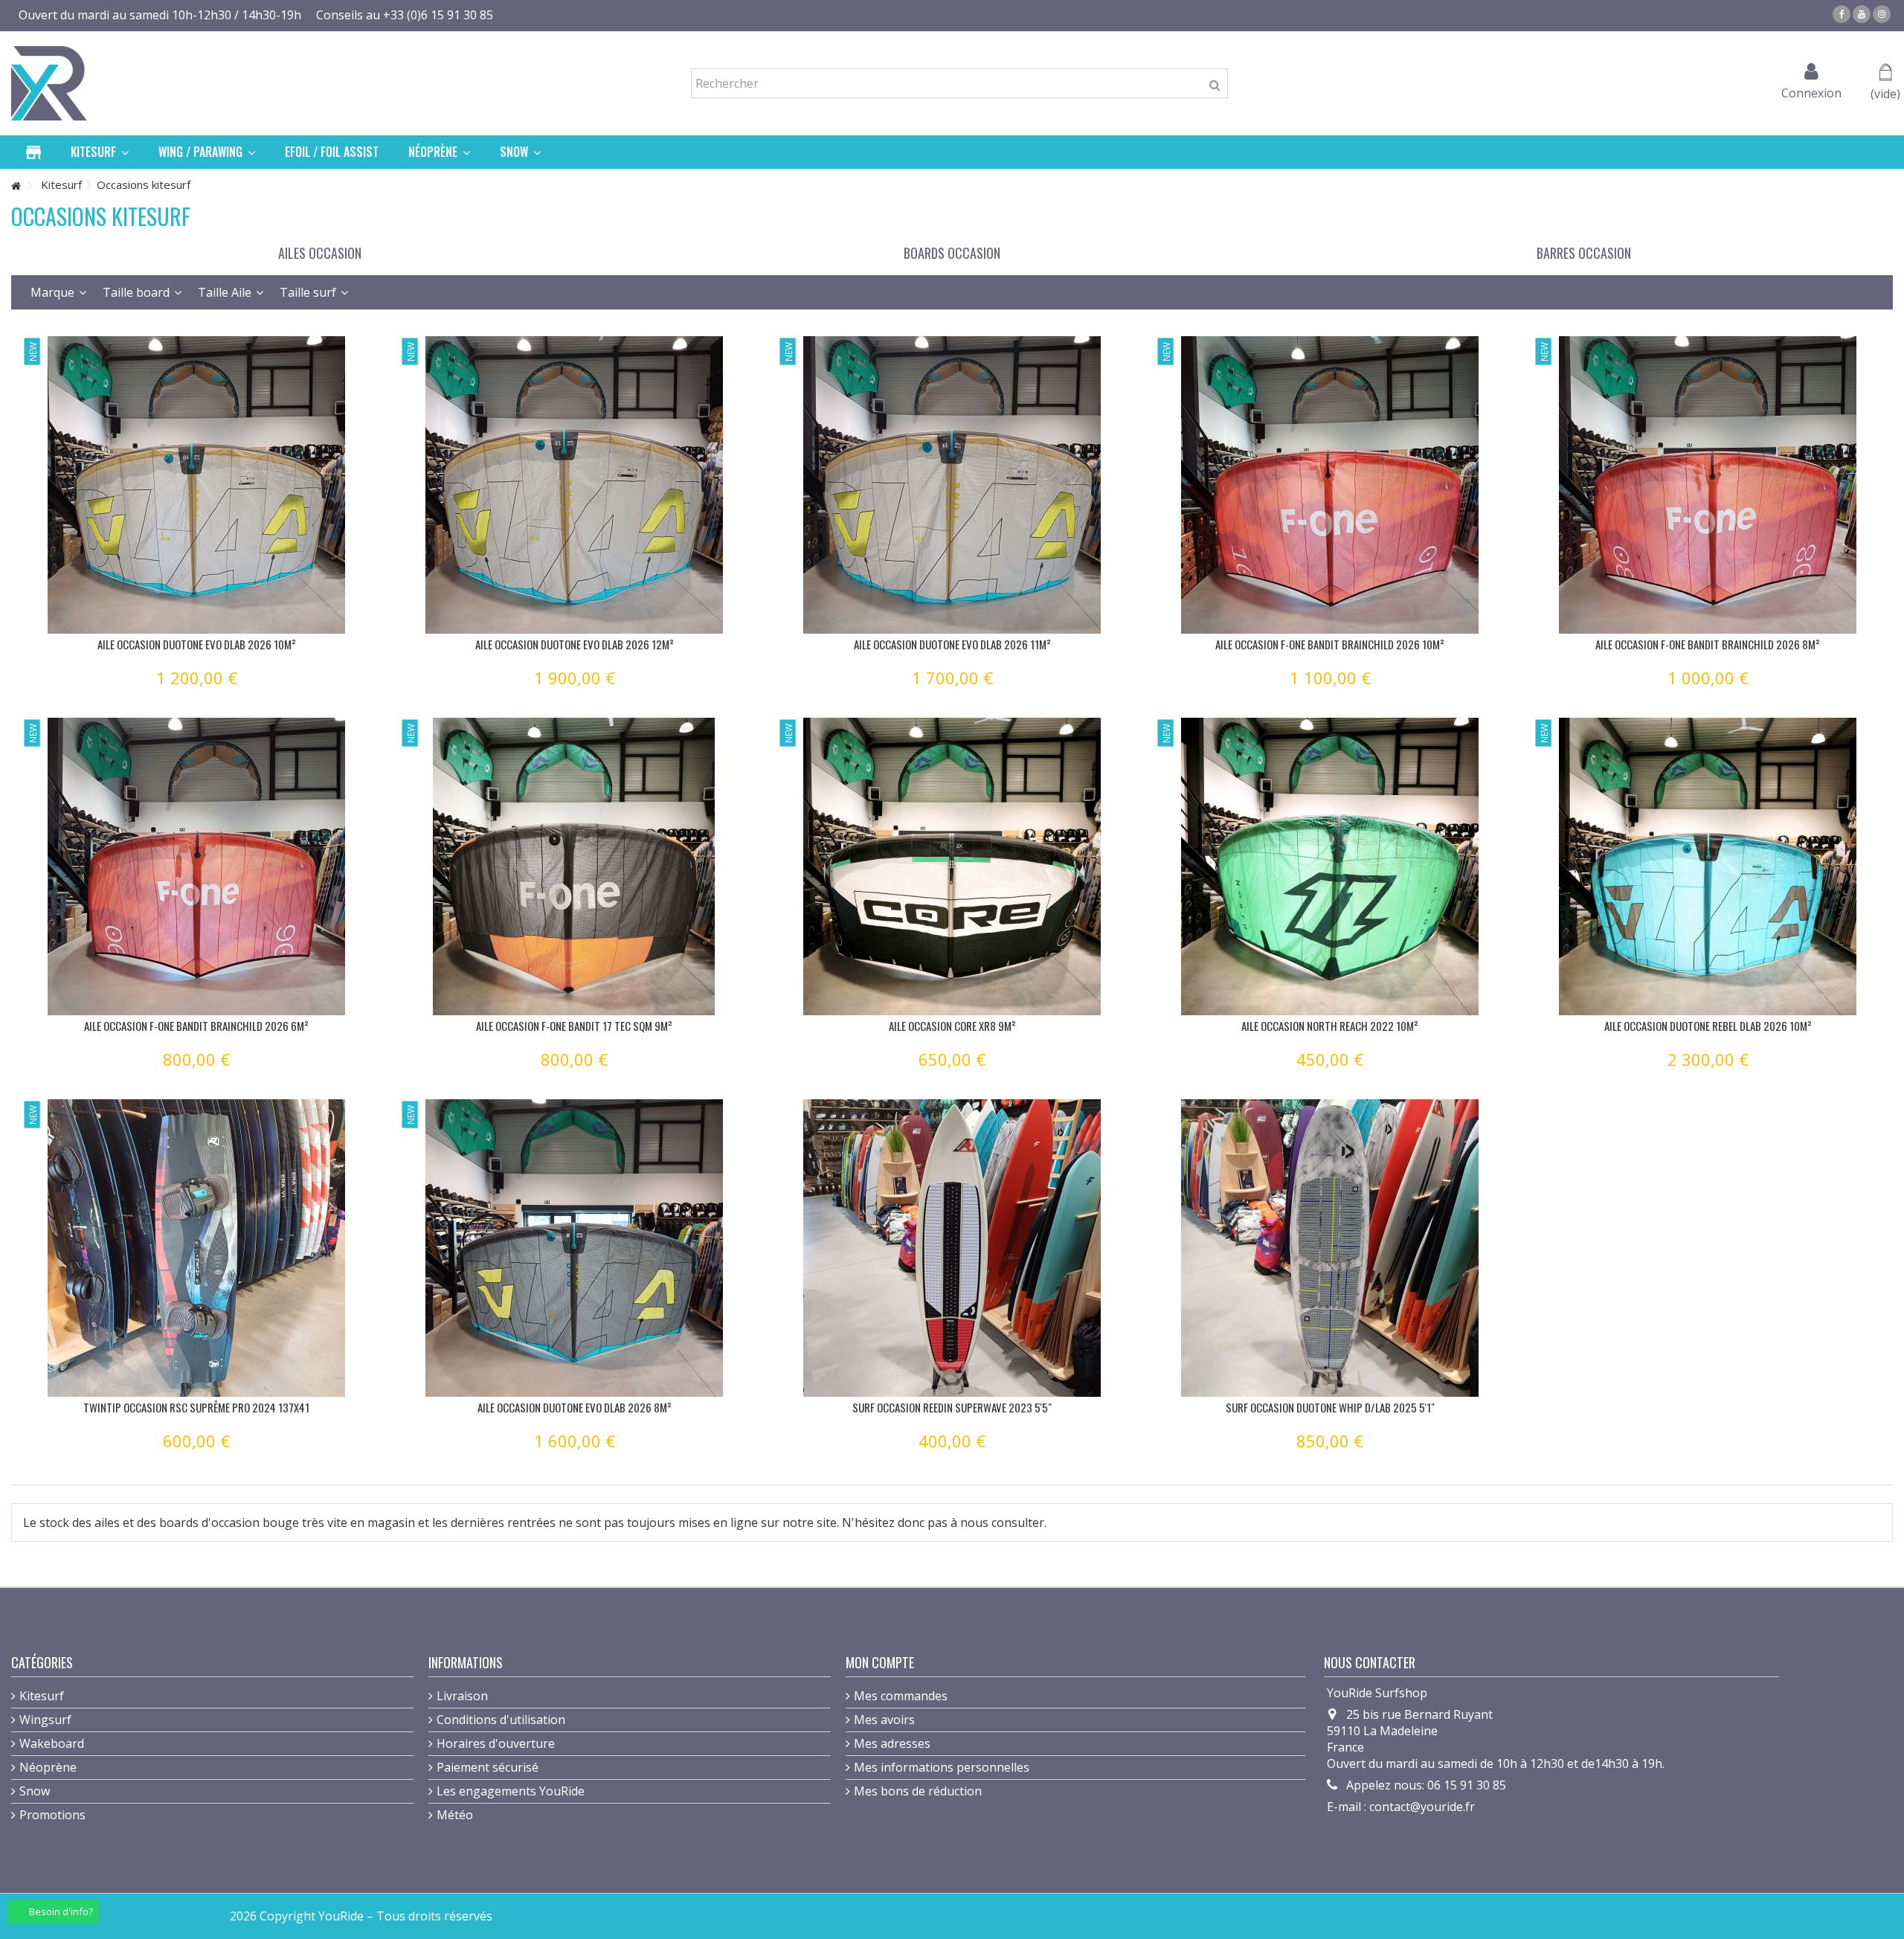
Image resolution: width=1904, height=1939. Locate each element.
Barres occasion (1584, 253)
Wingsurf (45, 1720)
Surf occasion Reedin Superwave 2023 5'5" (952, 1407)
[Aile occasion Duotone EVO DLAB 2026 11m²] (952, 485)
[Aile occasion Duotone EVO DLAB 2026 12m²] (574, 485)
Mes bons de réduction (918, 1791)
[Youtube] (1862, 14)
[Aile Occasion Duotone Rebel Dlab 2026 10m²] (1708, 866)
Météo (455, 1815)
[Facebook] (1842, 14)
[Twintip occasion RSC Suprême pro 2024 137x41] (196, 1248)
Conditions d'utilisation (501, 1720)
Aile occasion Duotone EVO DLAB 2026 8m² (575, 1407)
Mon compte (880, 1662)
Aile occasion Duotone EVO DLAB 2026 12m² (575, 644)
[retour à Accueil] (16, 186)
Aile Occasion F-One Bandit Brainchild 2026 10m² (1330, 644)
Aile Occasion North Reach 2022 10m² (1330, 1026)
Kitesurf (42, 1696)
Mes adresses (892, 1743)
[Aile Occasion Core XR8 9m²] (952, 866)
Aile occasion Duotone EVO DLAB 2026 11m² (952, 644)
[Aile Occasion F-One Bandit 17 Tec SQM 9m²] (574, 866)
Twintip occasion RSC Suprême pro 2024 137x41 (196, 1407)
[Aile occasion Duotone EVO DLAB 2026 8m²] (574, 1248)
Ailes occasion (320, 253)
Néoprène (48, 1767)
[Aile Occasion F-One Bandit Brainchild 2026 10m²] (1330, 485)
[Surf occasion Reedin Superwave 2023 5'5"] (952, 1248)
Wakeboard (52, 1743)
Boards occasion (952, 253)
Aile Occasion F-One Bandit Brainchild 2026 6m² (196, 1026)
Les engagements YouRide (511, 1791)
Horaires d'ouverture (496, 1743)
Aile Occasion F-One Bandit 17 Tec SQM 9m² (574, 1026)
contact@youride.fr (1422, 1807)
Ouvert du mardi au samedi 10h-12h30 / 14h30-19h (160, 15)
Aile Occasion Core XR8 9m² (952, 1026)
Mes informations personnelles (942, 1767)
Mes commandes (901, 1696)
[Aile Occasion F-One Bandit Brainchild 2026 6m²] (196, 866)
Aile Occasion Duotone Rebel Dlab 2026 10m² (1708, 1026)
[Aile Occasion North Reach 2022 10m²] (1330, 866)
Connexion (1811, 91)
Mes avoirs (884, 1720)
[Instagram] (1882, 14)
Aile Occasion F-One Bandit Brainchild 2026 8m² (1708, 644)
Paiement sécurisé (488, 1767)
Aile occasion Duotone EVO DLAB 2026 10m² (197, 644)
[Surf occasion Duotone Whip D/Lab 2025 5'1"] (1330, 1248)
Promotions (52, 1815)
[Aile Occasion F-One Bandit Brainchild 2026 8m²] (1708, 485)
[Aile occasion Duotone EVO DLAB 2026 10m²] (196, 485)
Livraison (462, 1696)
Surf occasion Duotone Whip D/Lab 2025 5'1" (1330, 1407)
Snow (35, 1791)
